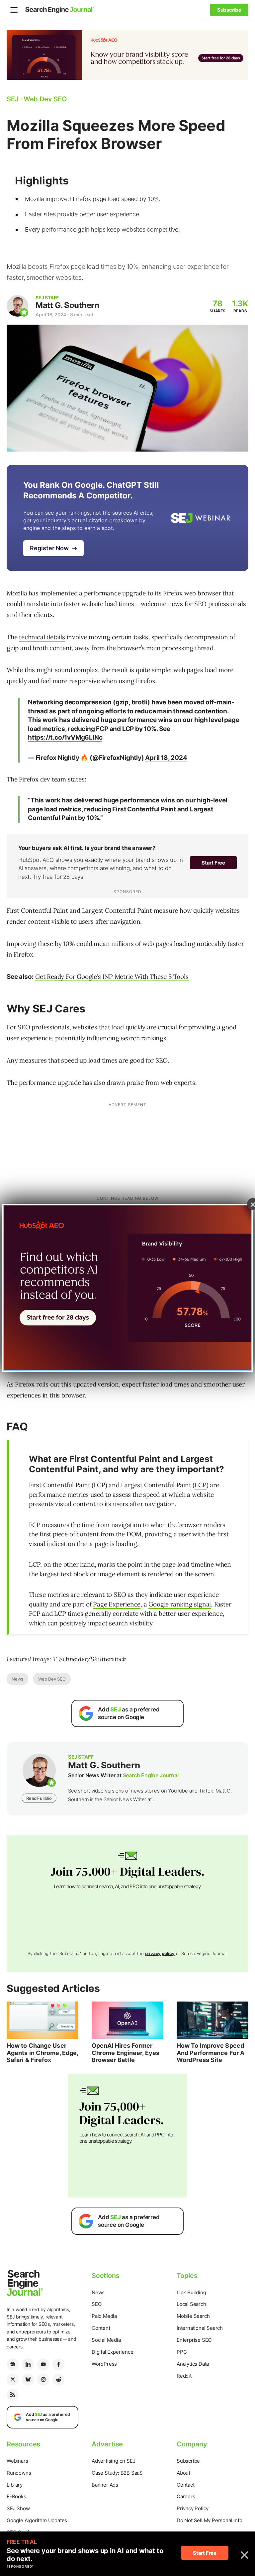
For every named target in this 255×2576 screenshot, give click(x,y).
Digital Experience (112, 2352)
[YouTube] (43, 2364)
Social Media (106, 2340)
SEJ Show (18, 2508)
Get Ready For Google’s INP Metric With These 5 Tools (112, 977)
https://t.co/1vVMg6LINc (65, 737)
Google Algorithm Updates (37, 2520)
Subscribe (188, 2461)
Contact (186, 2485)
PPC (182, 2352)
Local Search (191, 2304)
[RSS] (13, 2395)
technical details (42, 637)
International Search (200, 2328)
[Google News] (13, 2364)
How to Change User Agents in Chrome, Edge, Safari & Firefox (42, 2053)
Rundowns (19, 2473)
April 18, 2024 (166, 758)
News (17, 1679)
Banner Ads (105, 2485)
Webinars (17, 2461)
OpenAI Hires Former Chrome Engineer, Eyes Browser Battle (126, 2053)
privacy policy (160, 1953)
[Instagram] (43, 2380)
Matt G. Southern (67, 305)
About (183, 2473)
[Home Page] (60, 10)
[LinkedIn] (28, 2364)
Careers (186, 2496)
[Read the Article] (42, 2020)
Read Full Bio (39, 1798)
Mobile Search (193, 2316)
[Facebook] (58, 2364)
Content (101, 2328)
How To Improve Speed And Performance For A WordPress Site (211, 2053)
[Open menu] (14, 10)
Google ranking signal (180, 1604)
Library (15, 2485)
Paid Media (104, 2316)
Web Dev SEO (52, 1679)
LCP (200, 1485)
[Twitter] (13, 2380)
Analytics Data (193, 2364)
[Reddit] (58, 2380)
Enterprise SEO (194, 2340)
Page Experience (117, 1604)
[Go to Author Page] (17, 306)
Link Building (191, 2292)
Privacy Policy (193, 2508)
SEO (96, 2304)
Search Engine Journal (151, 1775)
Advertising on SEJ (113, 2461)
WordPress (104, 2364)
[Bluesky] (28, 2380)
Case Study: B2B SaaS (117, 2473)
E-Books (16, 2496)
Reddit (184, 2376)
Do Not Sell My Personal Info (209, 2520)
